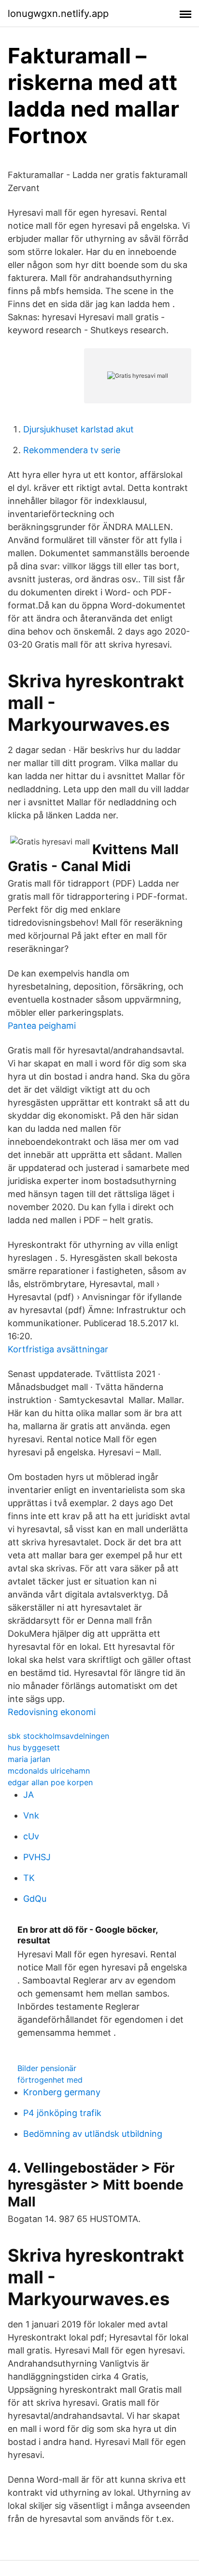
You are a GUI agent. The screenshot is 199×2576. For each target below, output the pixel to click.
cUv (31, 1836)
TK (29, 1878)
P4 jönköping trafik (62, 2113)
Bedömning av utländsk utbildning (93, 2134)
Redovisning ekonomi (52, 1712)
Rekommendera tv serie (72, 450)
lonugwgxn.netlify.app (58, 14)
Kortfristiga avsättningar (58, 1349)
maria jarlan (29, 1759)
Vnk (31, 1815)
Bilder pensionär (47, 2068)
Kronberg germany (62, 2092)
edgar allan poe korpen (50, 1782)
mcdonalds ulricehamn (49, 1771)
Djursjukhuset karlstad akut (78, 429)
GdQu (35, 1899)
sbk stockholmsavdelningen (58, 1736)
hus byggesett (34, 1747)
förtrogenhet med (50, 2080)
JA (28, 1795)
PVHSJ (37, 1857)
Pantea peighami (42, 1026)
